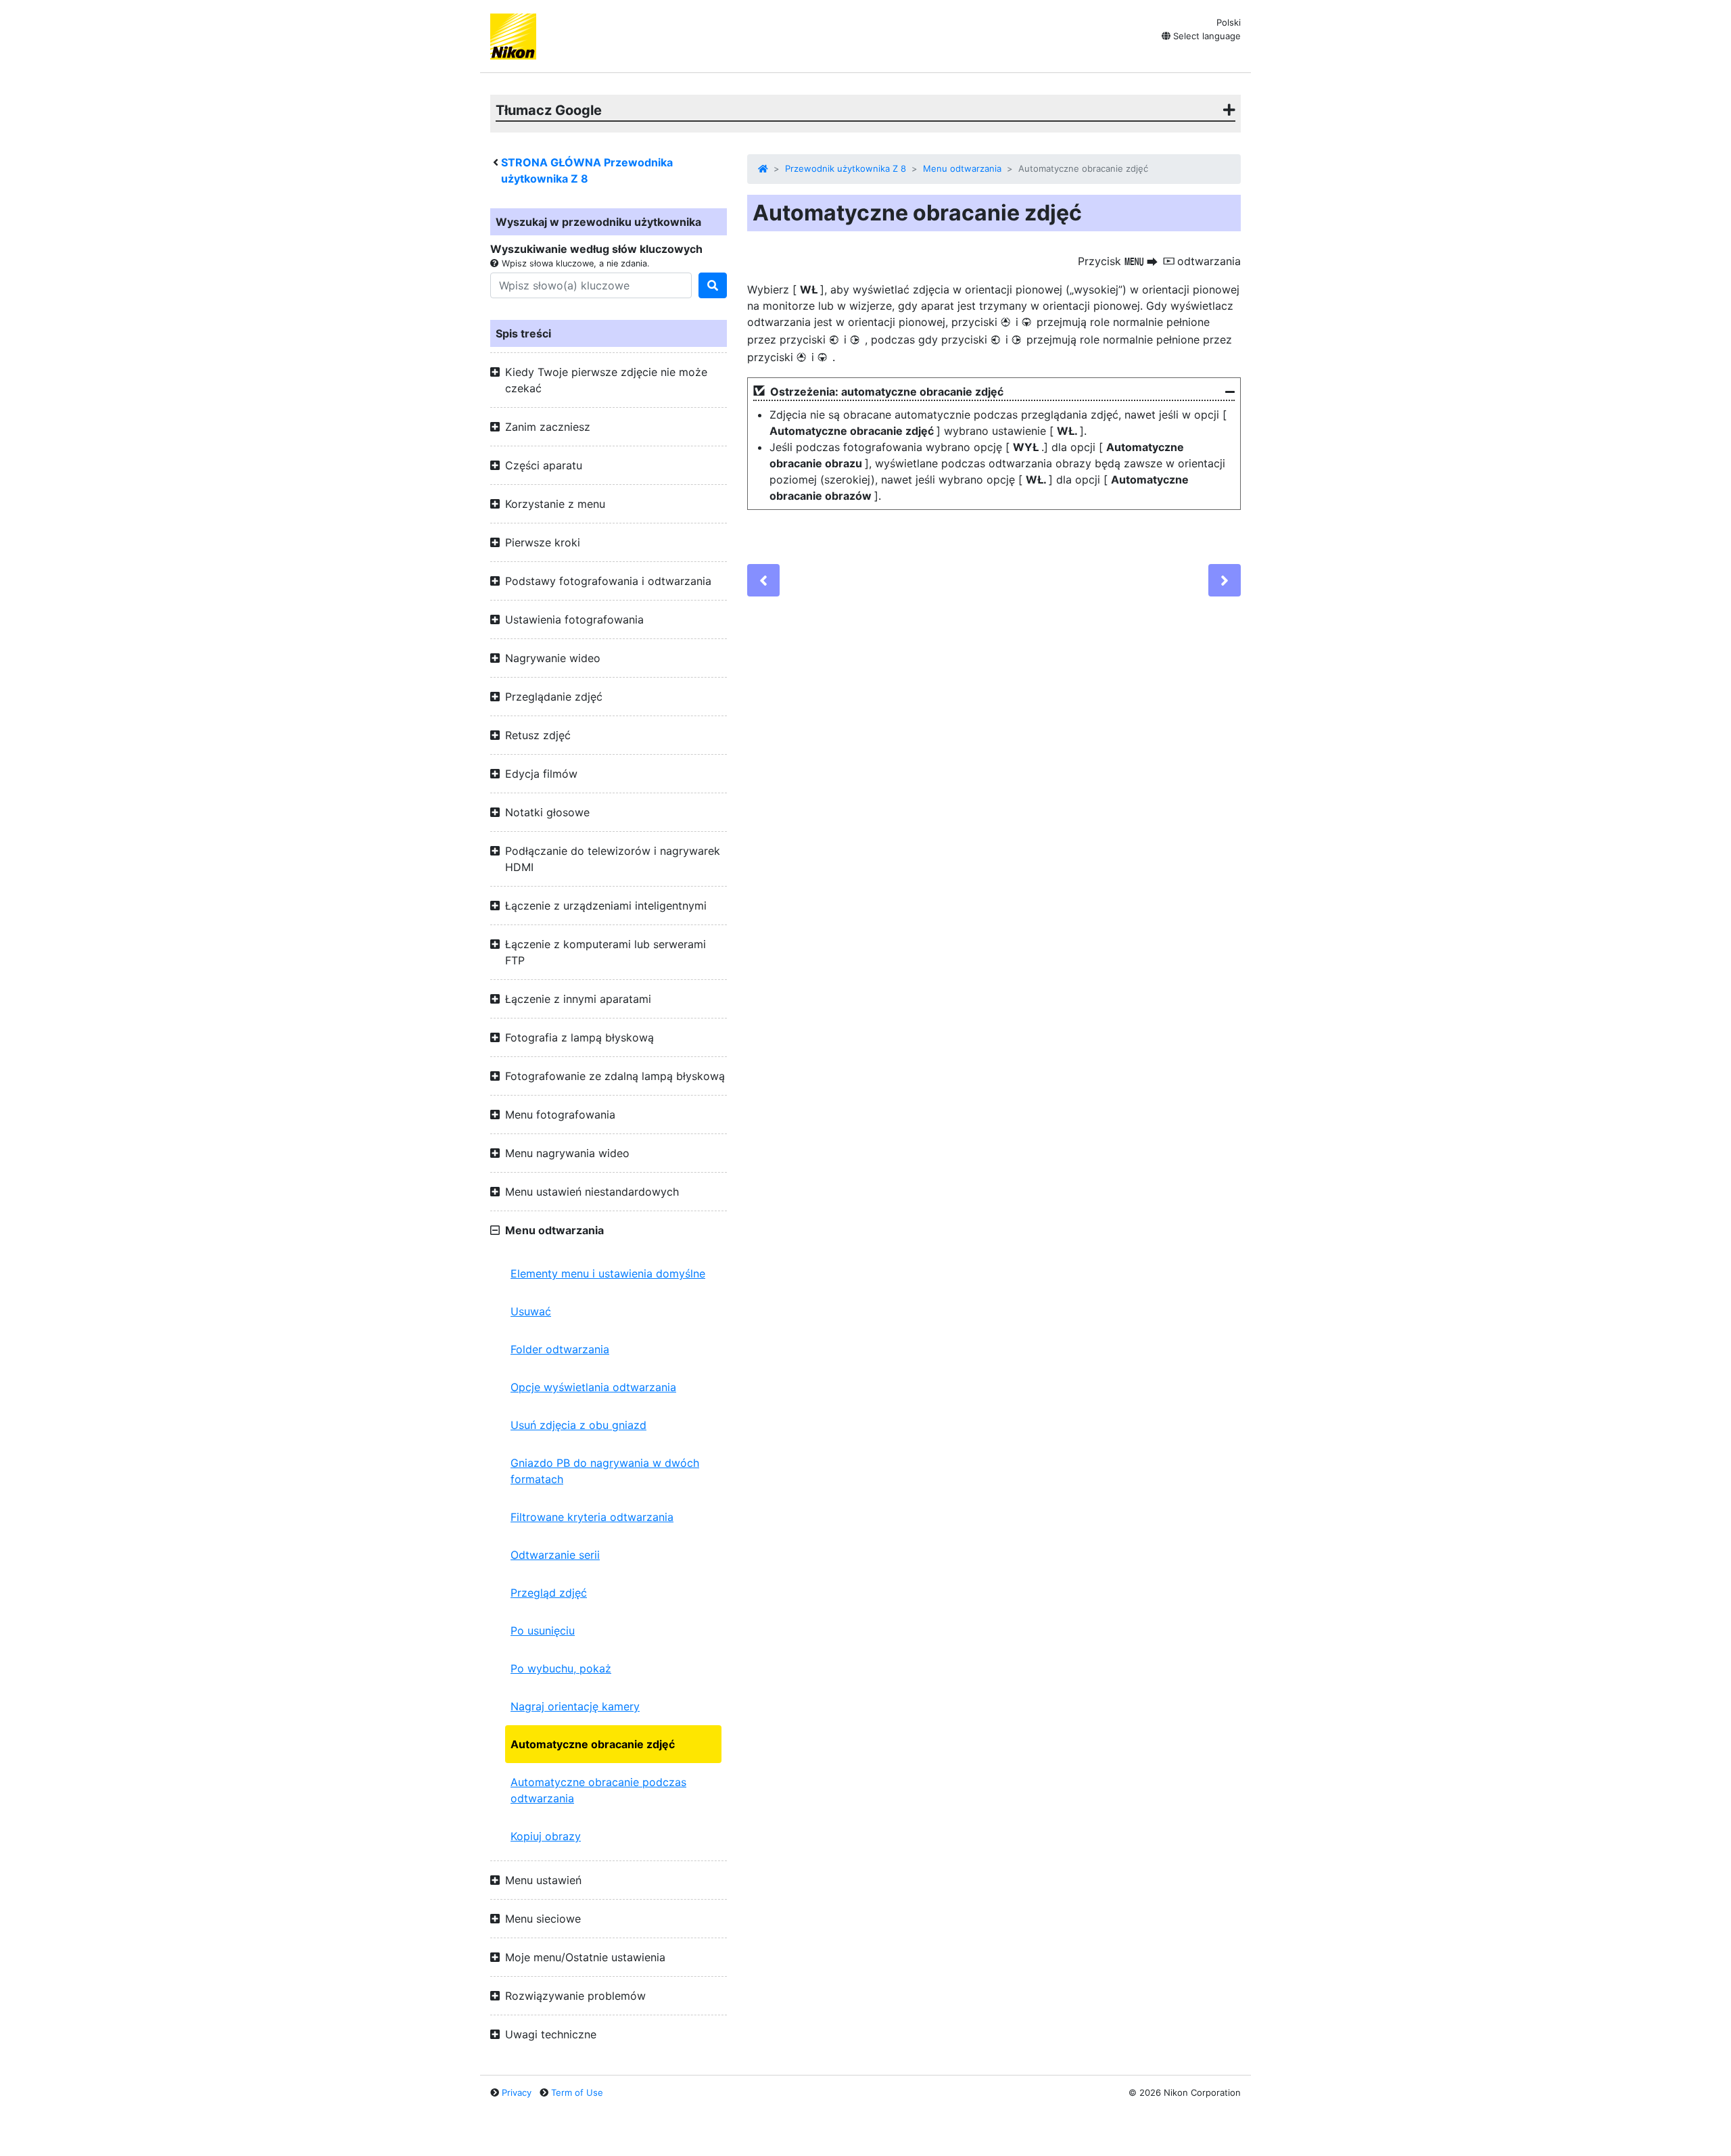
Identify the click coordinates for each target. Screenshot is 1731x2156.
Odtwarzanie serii (555, 1555)
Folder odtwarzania (560, 1349)
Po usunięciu (543, 1631)
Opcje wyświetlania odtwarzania (593, 1387)
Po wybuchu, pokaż (561, 1668)
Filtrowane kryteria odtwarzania (592, 1517)
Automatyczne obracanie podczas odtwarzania (598, 1790)
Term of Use (577, 2092)
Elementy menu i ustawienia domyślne (608, 1273)
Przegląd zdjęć (549, 1593)
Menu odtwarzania (962, 168)
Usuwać (531, 1311)
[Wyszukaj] (713, 285)
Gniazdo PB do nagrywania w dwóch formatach (605, 1471)
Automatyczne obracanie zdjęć (593, 1744)
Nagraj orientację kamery (575, 1706)
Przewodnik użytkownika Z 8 (846, 168)
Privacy (517, 2092)
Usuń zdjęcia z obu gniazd (578, 1425)
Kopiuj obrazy (546, 1836)
